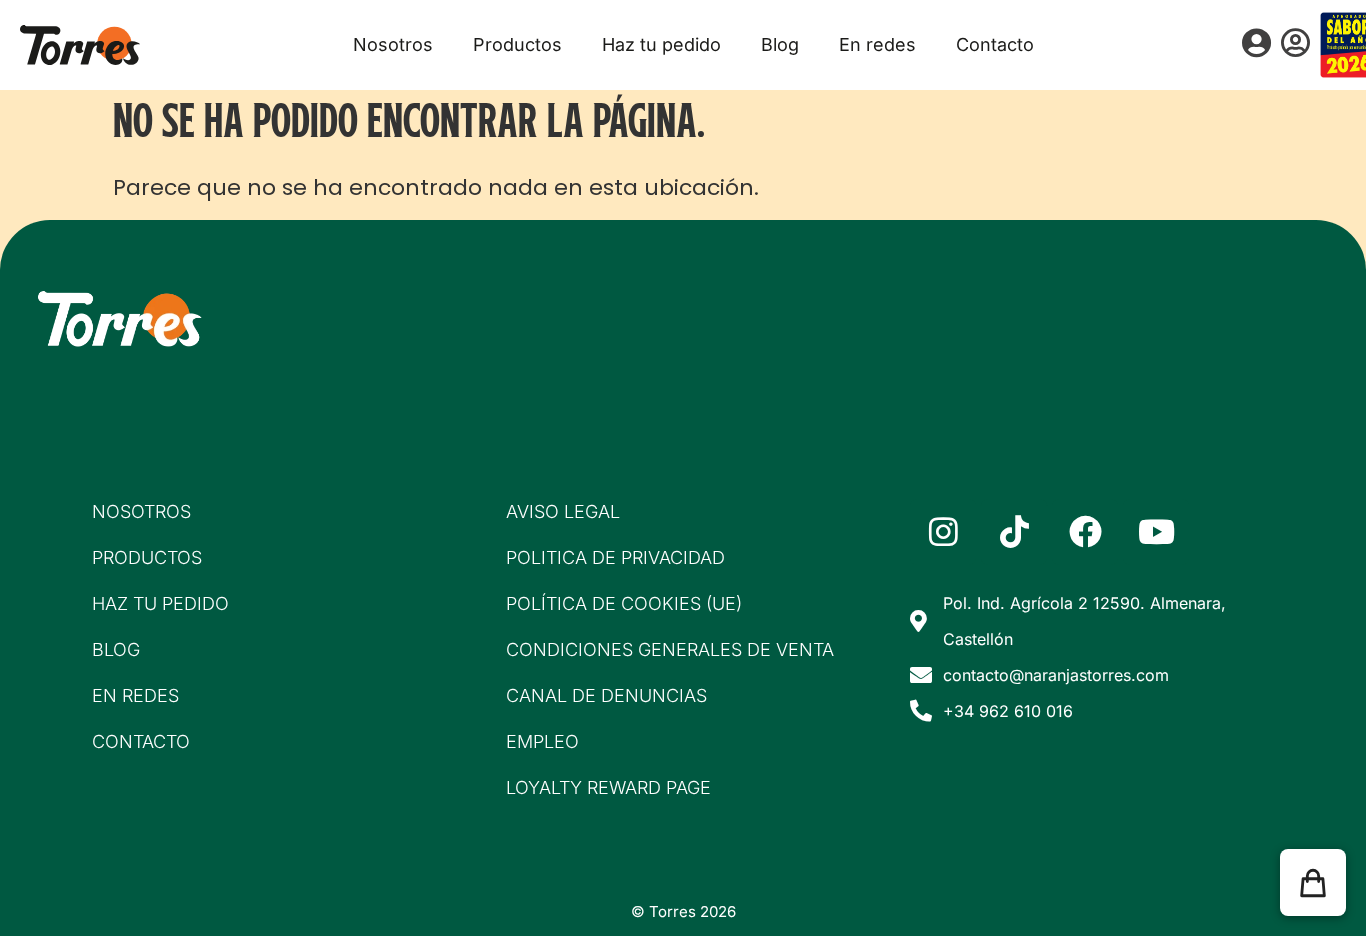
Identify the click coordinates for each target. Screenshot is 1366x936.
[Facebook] (1085, 532)
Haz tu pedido (661, 44)
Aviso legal (563, 511)
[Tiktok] (1014, 532)
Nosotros (393, 44)
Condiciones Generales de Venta (670, 649)
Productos (517, 44)
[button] (1313, 882)
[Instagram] (943, 532)
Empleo (542, 741)
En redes (877, 44)
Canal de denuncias (606, 695)
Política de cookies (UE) (624, 603)
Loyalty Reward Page (608, 787)
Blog (780, 44)
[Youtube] (1156, 532)
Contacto (995, 44)
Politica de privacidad (615, 557)
